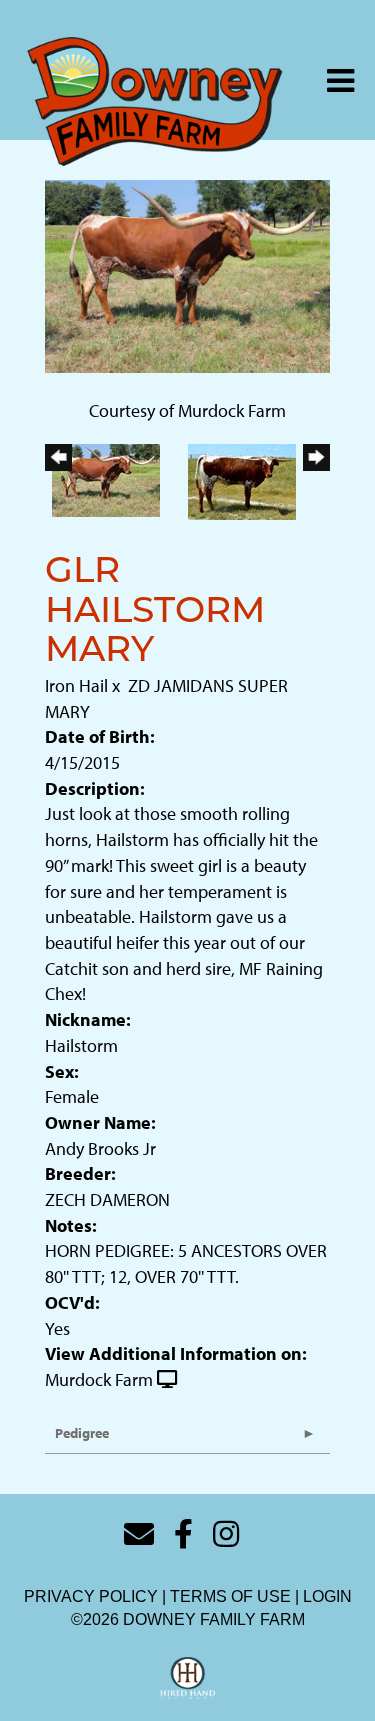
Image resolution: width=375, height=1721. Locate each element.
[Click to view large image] (187, 274)
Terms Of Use (230, 1596)
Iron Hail (76, 685)
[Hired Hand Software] (187, 1679)
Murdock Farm (99, 1379)
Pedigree (82, 1433)
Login (327, 1596)
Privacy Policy (91, 1596)
